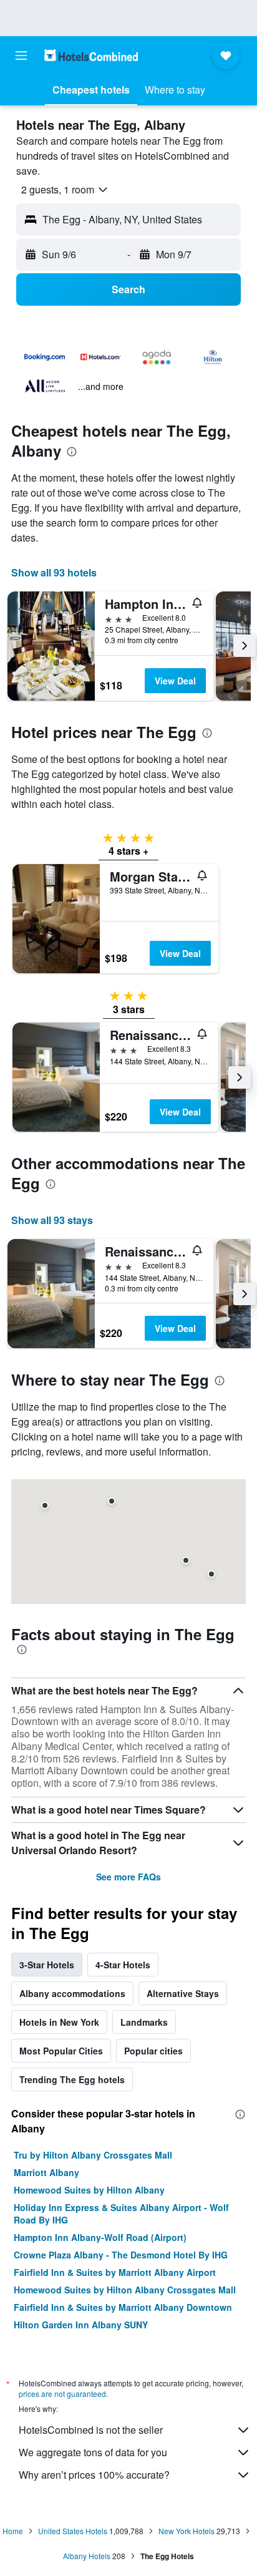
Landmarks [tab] (144, 2022)
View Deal (175, 681)
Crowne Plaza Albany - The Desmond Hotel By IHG (121, 2255)
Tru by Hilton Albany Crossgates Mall (93, 2155)
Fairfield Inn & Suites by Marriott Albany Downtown (123, 2307)
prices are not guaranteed (62, 2394)
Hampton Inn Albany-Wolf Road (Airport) (100, 2237)
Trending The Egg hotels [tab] (72, 2079)
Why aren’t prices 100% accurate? (94, 2475)
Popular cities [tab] (153, 2051)
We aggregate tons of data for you (93, 2452)
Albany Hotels (87, 2556)
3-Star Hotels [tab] (47, 1965)
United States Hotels (73, 2531)
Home (13, 2531)
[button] (21, 56)
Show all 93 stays (52, 1220)
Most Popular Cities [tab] (61, 2051)
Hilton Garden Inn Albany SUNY (81, 2325)
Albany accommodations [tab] (72, 1993)
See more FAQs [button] (128, 1877)
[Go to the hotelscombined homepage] (91, 55)
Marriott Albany (46, 2172)
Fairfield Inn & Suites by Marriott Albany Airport (115, 2272)
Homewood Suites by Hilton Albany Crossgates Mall (125, 2290)
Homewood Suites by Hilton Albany (89, 2190)
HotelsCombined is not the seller (91, 2430)
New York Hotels (187, 2531)
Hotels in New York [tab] (59, 2022)
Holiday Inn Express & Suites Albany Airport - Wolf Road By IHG (121, 2214)
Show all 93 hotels (54, 572)
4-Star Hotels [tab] (123, 1965)
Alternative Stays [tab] (183, 1993)
